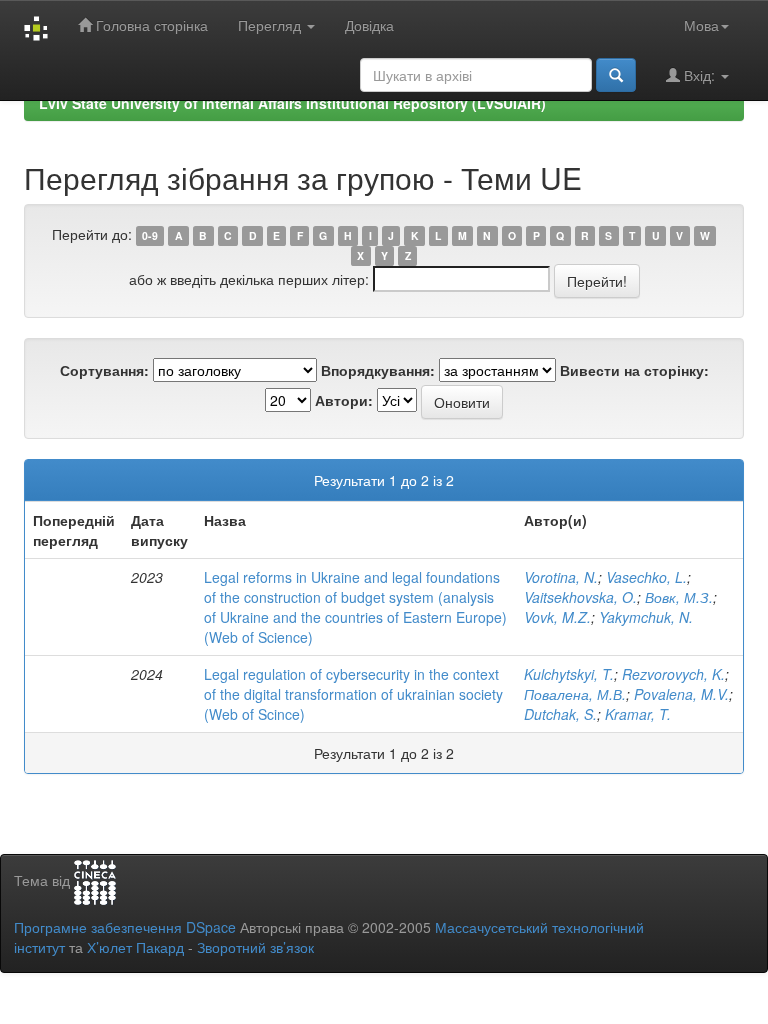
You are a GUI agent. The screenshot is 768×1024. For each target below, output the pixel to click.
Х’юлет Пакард (135, 947)
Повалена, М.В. (575, 694)
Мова (701, 25)
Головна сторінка (150, 25)
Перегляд (271, 25)
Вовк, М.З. (679, 597)
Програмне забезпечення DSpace (125, 927)
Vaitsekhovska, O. (580, 597)
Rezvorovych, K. (673, 674)
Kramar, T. (638, 714)
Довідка (369, 25)
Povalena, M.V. (681, 694)
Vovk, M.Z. (557, 617)
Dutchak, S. (560, 714)
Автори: (344, 400)
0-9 (150, 235)
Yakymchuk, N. (646, 617)
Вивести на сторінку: (634, 370)
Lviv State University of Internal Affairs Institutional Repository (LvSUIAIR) (292, 103)
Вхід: (699, 75)
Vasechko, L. (646, 577)
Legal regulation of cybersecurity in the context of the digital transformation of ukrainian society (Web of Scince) (353, 694)
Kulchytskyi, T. (569, 674)
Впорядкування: (378, 370)
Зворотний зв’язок (255, 947)
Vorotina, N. (561, 577)
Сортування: (104, 370)
